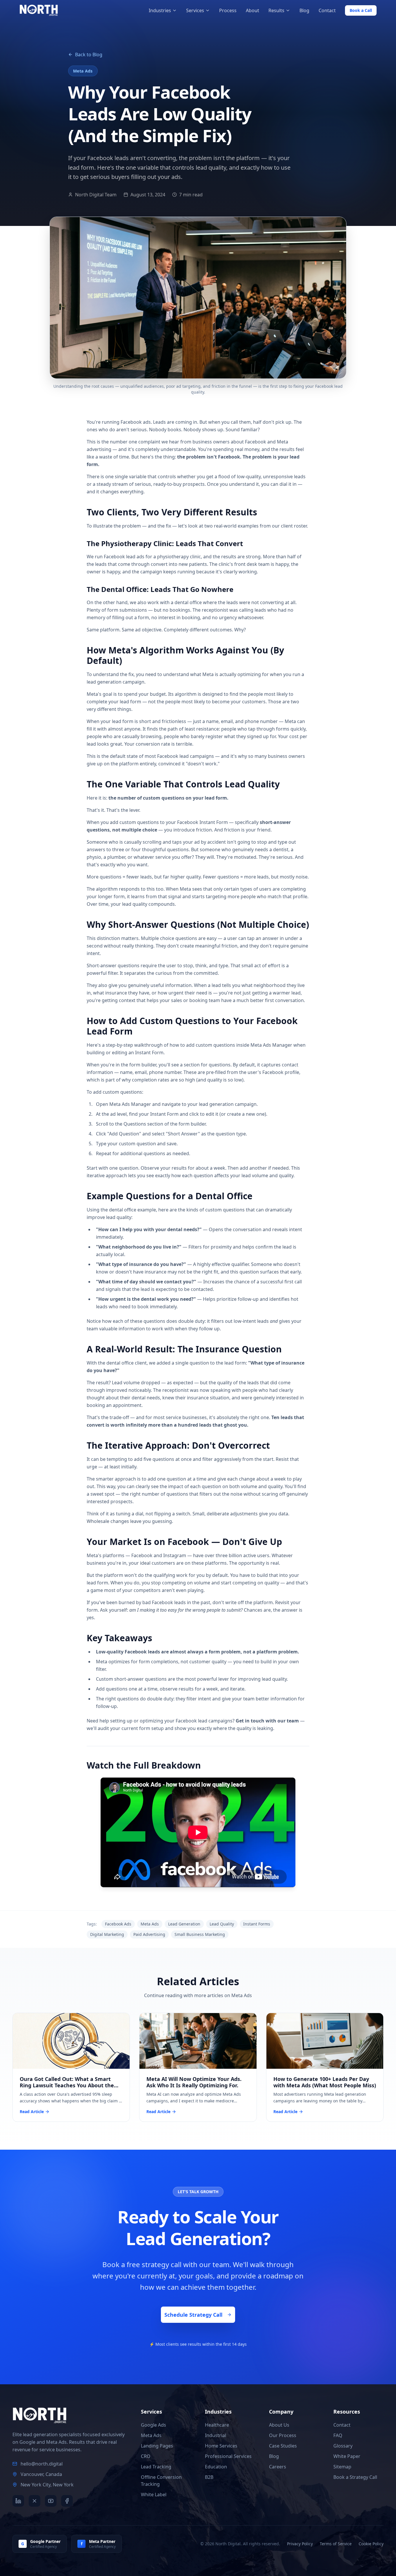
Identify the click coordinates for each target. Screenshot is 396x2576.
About (253, 10)
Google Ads (154, 2425)
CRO (146, 2456)
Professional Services (228, 2456)
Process (228, 10)
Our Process (283, 2435)
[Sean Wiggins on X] (34, 2501)
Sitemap (342, 2467)
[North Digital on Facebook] (67, 2501)
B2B (209, 2477)
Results (276, 10)
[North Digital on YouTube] (51, 2501)
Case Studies (283, 2446)
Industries (160, 10)
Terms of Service (336, 2544)
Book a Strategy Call (355, 2477)
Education (216, 2467)
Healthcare (217, 2425)
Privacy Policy (300, 2544)
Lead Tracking (156, 2467)
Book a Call (361, 10)
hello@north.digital (42, 2464)
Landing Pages (157, 2446)
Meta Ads (151, 2435)
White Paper (347, 2456)
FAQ (338, 2435)
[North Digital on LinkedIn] (18, 2501)
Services (195, 10)
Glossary (343, 2446)
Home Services (221, 2446)
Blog (304, 10)
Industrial (216, 2435)
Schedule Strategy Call (193, 2315)
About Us (279, 2425)
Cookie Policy (371, 2544)
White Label (154, 2495)
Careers (278, 2467)
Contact (327, 10)
